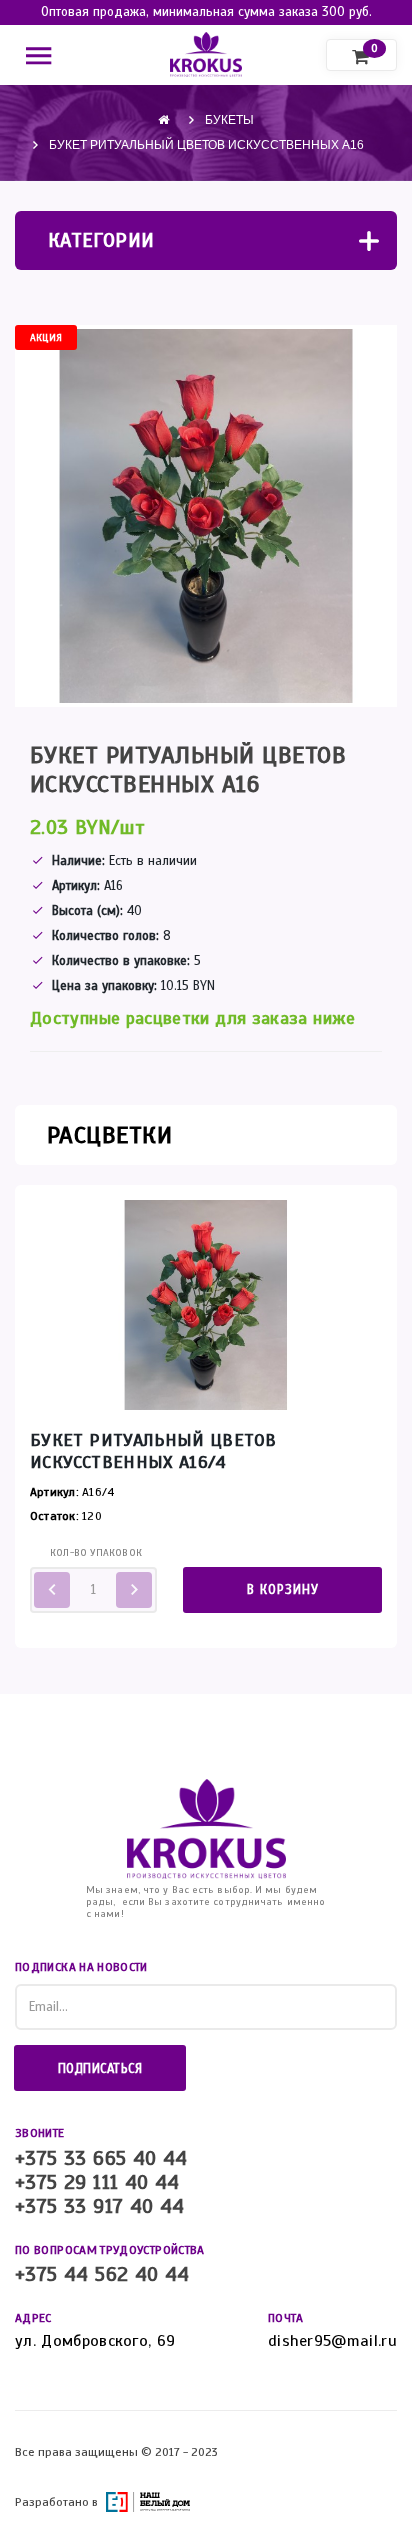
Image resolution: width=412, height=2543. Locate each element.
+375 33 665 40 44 (101, 2159)
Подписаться (100, 2069)
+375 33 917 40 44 (100, 2207)
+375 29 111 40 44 (97, 2183)
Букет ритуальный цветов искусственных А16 (206, 145)
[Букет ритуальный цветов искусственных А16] (206, 516)
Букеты (229, 120)
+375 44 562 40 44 (102, 2275)
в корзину (283, 1590)
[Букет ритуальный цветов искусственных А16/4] (206, 1304)
